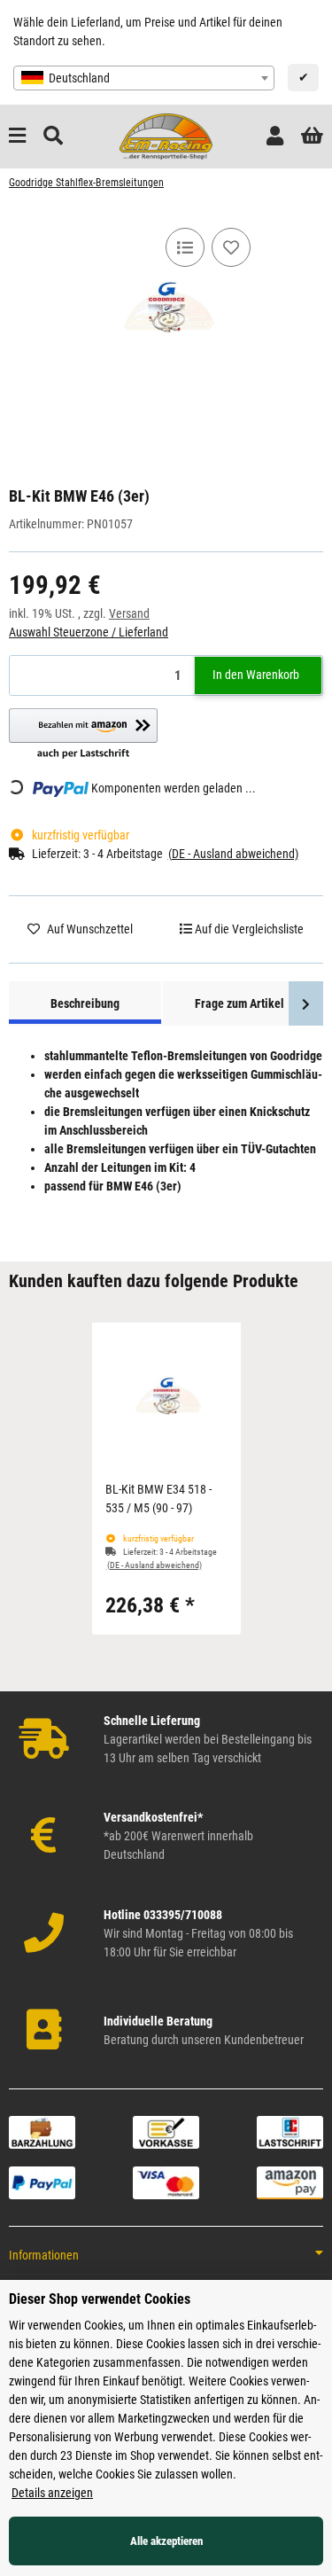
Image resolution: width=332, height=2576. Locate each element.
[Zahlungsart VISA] (166, 2182)
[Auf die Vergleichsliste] (185, 247)
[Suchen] (53, 136)
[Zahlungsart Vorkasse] (166, 2131)
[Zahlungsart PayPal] (42, 2182)
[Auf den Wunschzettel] (231, 247)
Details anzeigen (52, 2493)
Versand (129, 613)
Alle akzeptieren (166, 2541)
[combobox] (144, 78)
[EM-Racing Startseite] (166, 136)
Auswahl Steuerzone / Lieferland (89, 632)
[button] (275, 136)
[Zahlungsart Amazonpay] (290, 2182)
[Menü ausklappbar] (17, 136)
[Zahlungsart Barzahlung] (42, 2131)
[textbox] (144, 78)
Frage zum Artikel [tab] (239, 1003)
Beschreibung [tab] (85, 1003)
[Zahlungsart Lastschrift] (290, 2131)
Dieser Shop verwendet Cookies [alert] (100, 2299)
